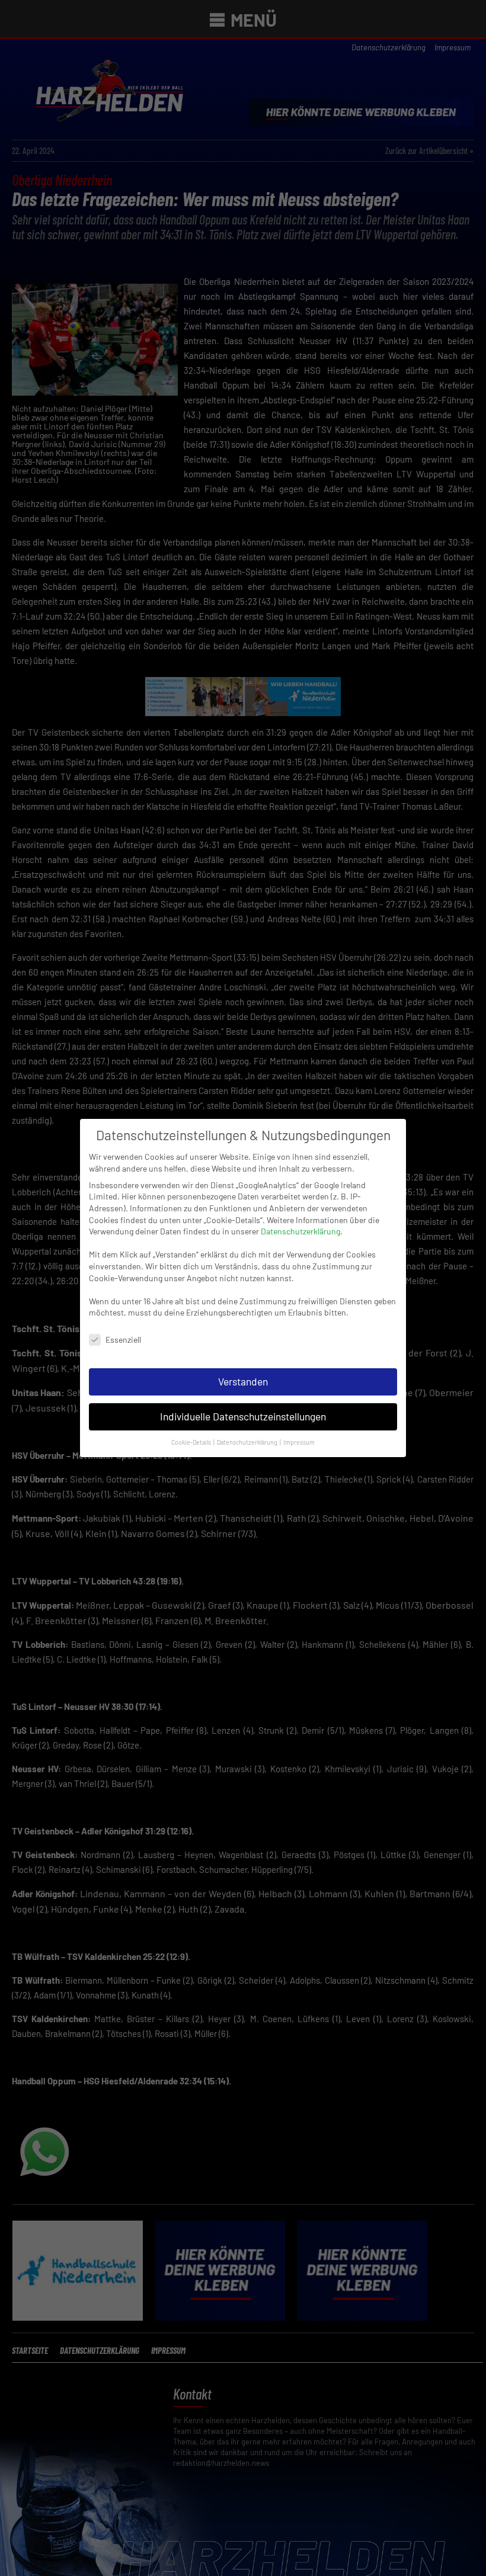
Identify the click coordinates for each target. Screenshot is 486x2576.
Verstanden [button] (243, 1381)
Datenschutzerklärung (300, 1231)
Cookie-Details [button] (192, 1442)
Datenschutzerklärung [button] (248, 1442)
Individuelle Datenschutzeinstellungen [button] (243, 1416)
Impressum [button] (299, 1442)
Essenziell (123, 1340)
